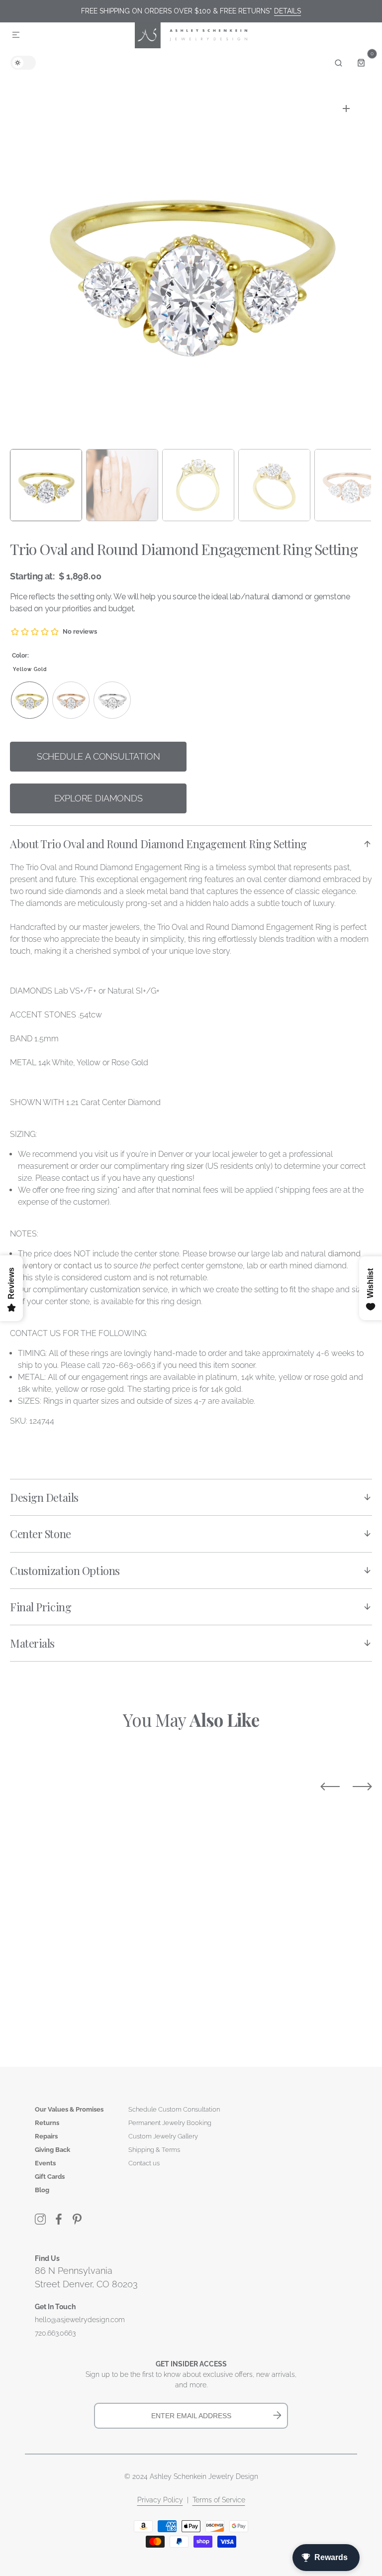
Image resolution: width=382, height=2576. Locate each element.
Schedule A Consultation (98, 756)
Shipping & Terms (154, 2150)
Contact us (144, 2163)
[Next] (362, 1787)
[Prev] (330, 1787)
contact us (83, 1266)
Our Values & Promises (69, 2109)
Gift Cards (50, 2177)
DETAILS (287, 11)
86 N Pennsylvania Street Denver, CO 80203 (86, 2277)
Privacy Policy (160, 2500)
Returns (47, 2123)
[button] (16, 35)
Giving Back (52, 2150)
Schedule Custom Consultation (174, 2109)
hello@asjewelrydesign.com (80, 2320)
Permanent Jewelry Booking (170, 2123)
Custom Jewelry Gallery (163, 2136)
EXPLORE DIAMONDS (98, 798)
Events (45, 2163)
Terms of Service (219, 2500)
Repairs (46, 2136)
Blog (42, 2190)
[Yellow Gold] (30, 700)
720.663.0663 (55, 2333)
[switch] (23, 63)
